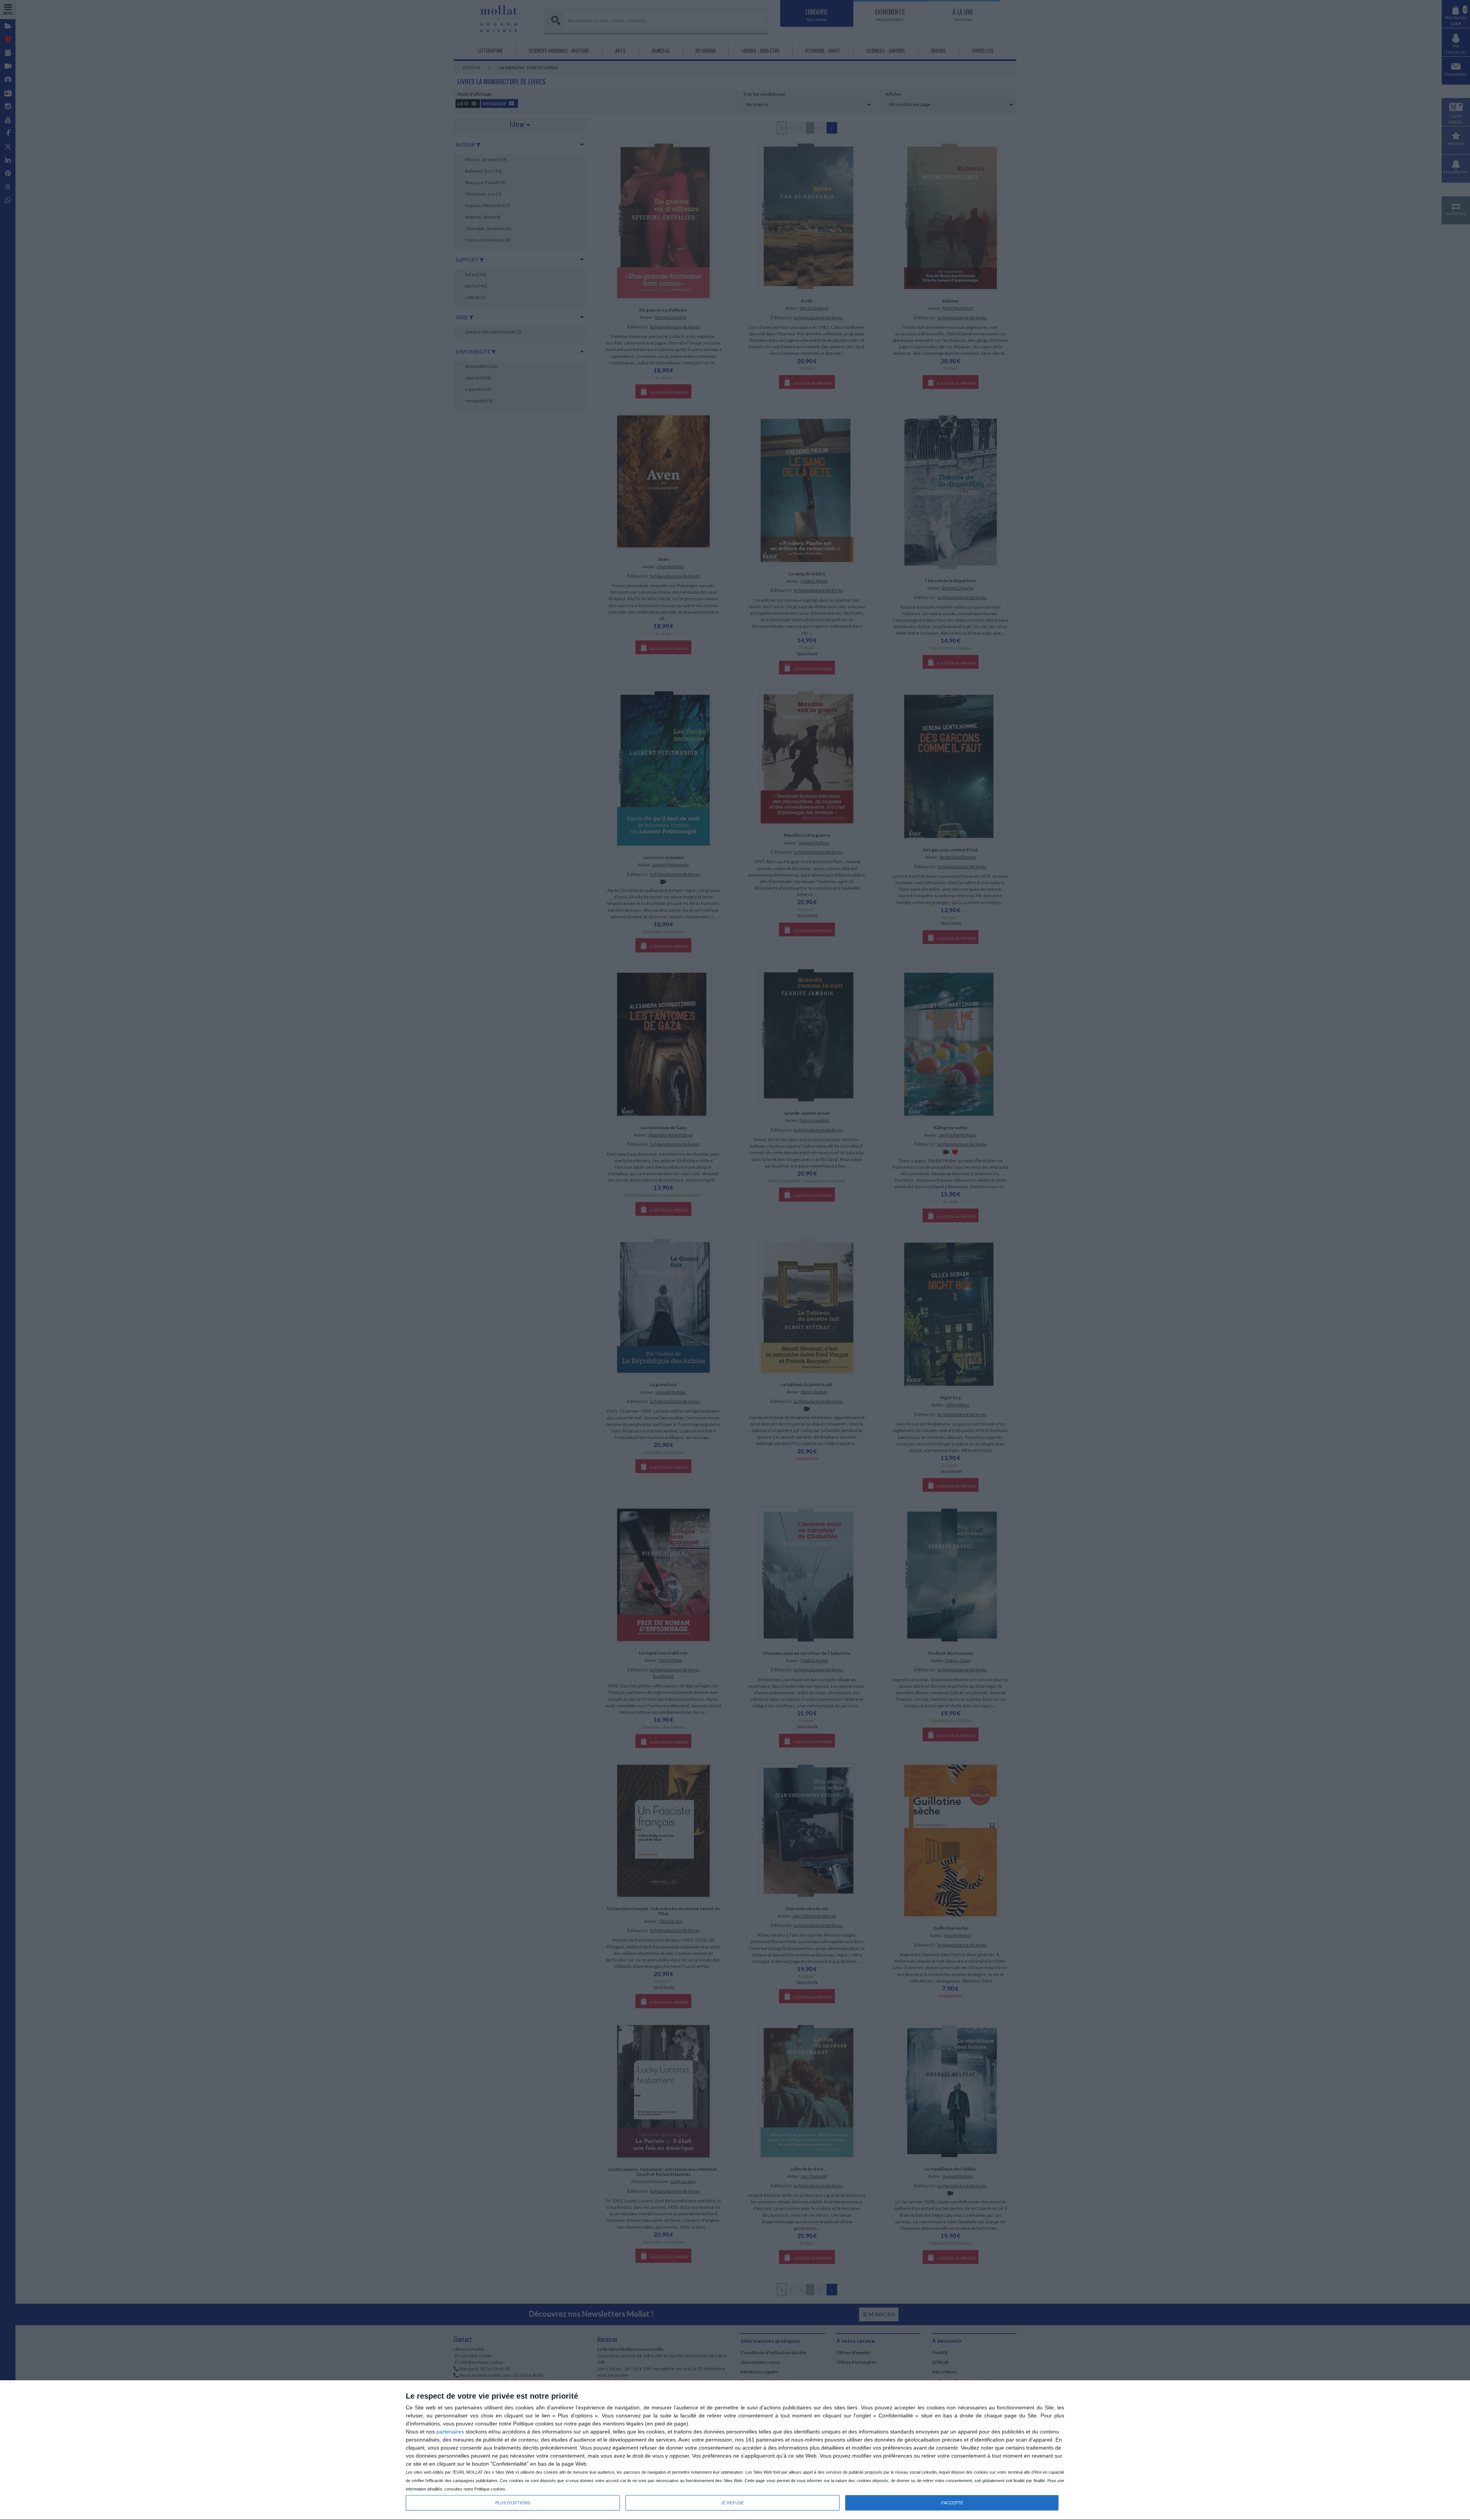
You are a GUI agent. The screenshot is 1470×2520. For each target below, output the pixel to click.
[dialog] (735, 2450)
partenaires (450, 2432)
